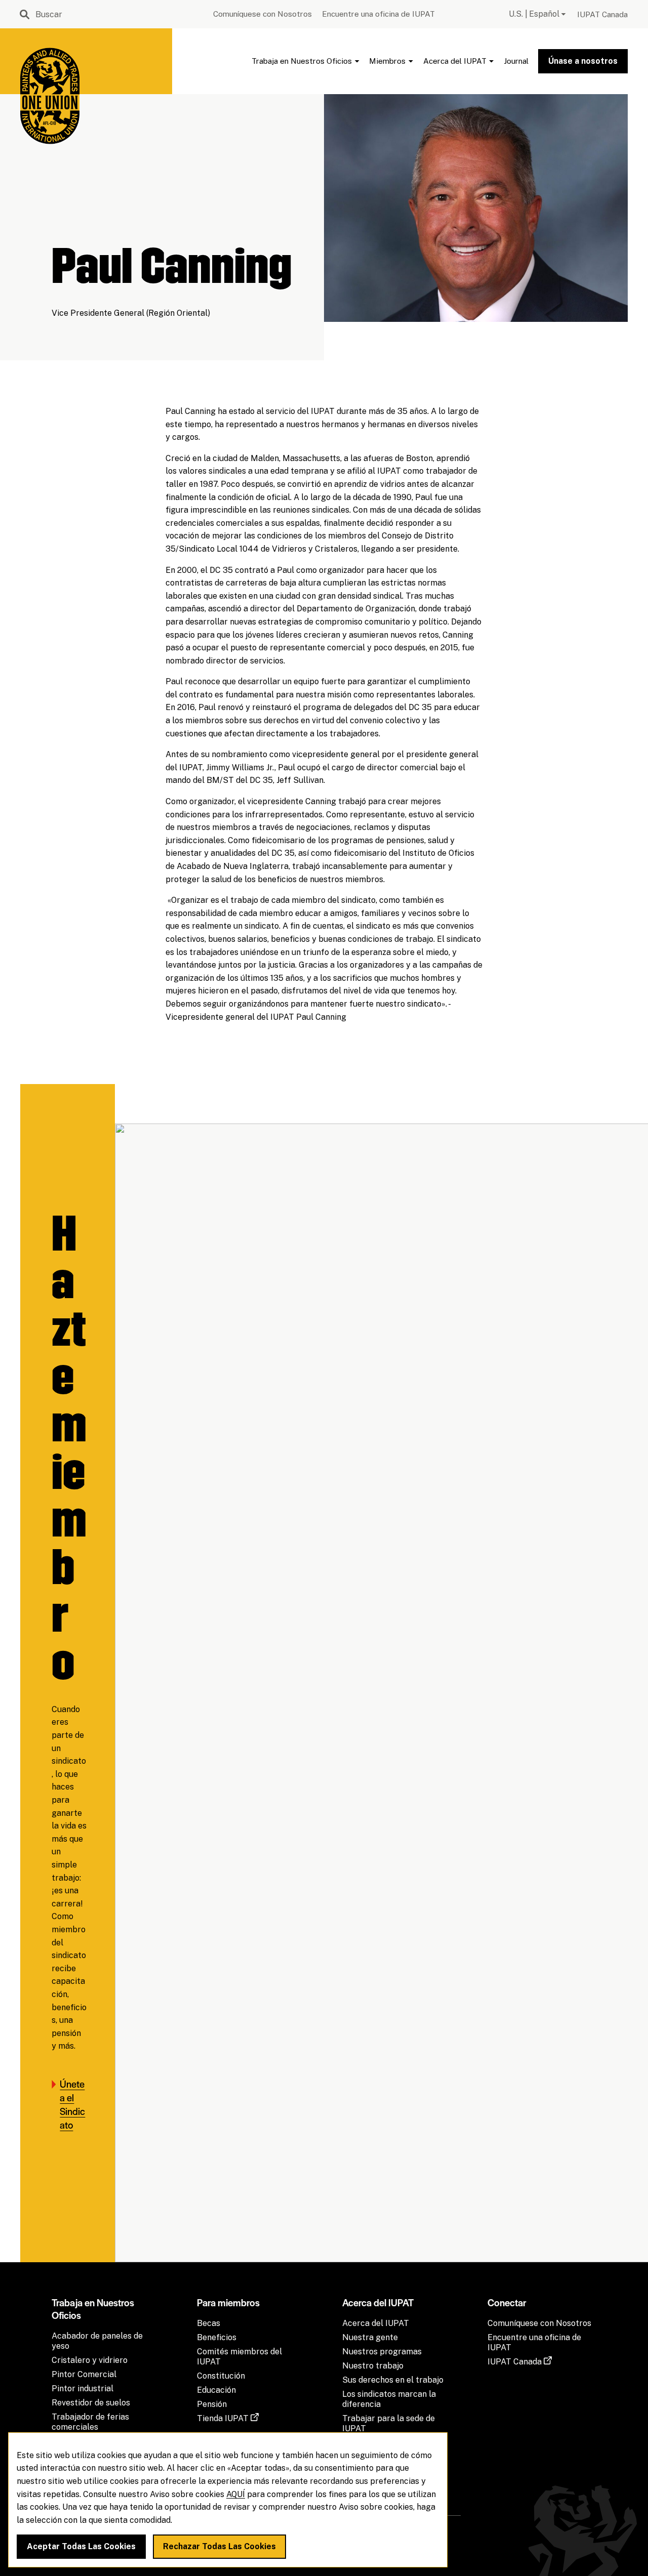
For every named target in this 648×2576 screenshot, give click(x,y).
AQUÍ (236, 2494)
